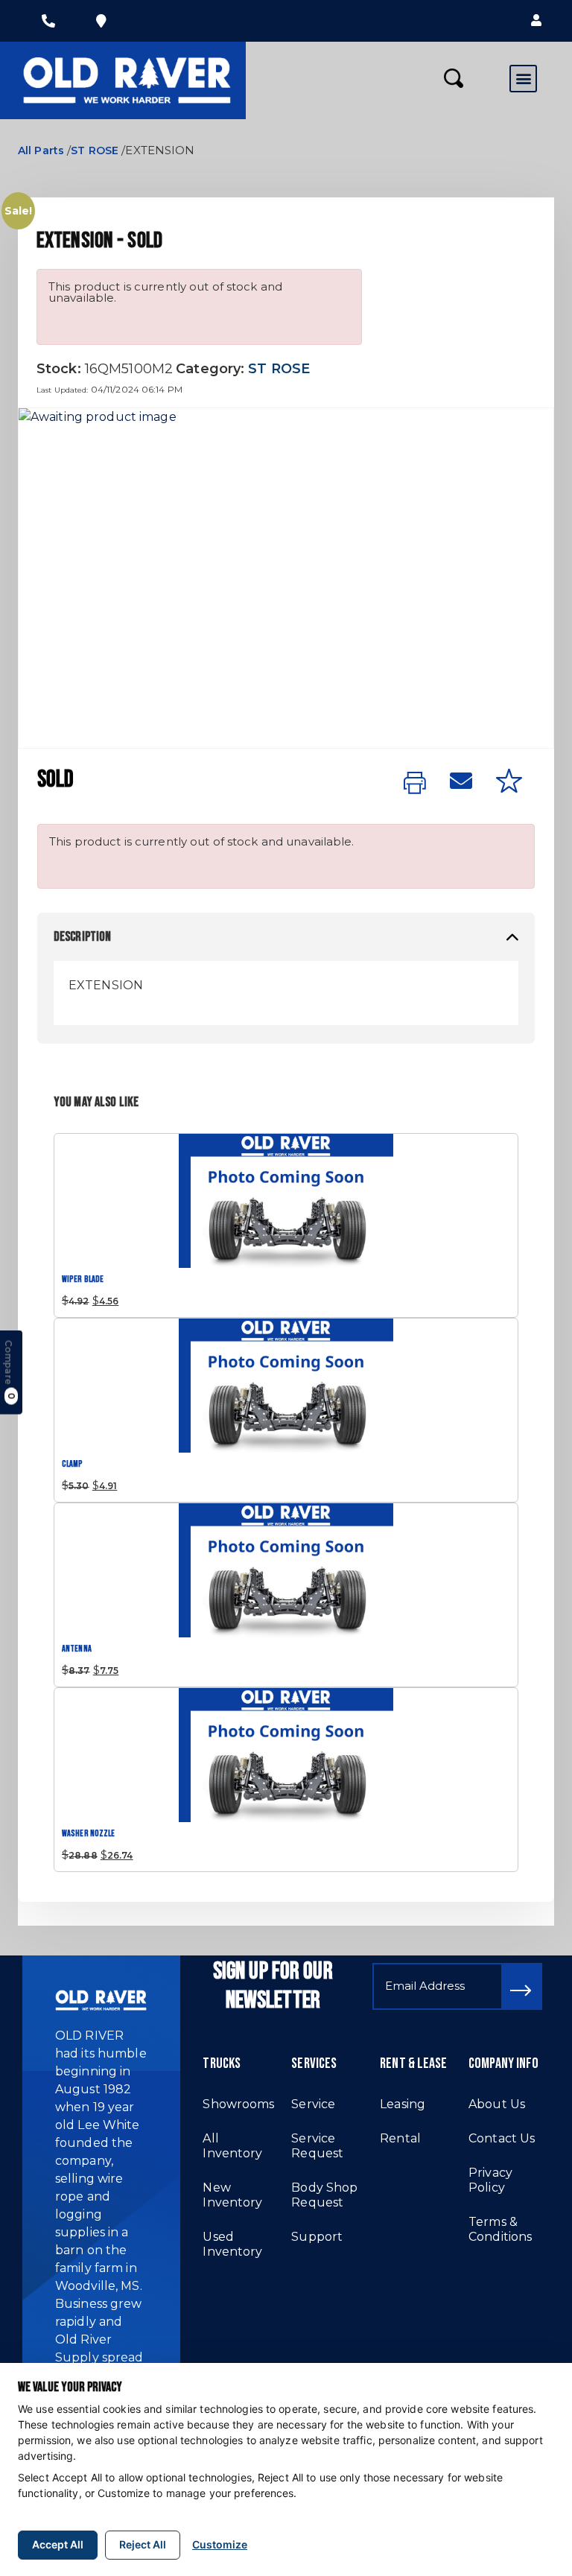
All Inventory (232, 2146)
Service (313, 2104)
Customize (220, 2544)
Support (317, 2237)
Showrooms (238, 2104)
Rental (400, 2138)
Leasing (403, 2104)
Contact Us (502, 2138)
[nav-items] (48, 21)
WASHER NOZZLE (89, 1834)
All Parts (41, 150)
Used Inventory (232, 2244)
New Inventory (232, 2195)
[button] (536, 21)
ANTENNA (77, 1649)
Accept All (58, 2544)
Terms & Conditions (500, 2229)
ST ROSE (95, 150)
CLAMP (73, 1464)
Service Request (317, 2146)
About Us (497, 2104)
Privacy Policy (490, 2180)
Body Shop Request (324, 2195)
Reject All (143, 2544)
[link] (415, 784)
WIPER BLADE (83, 1279)
